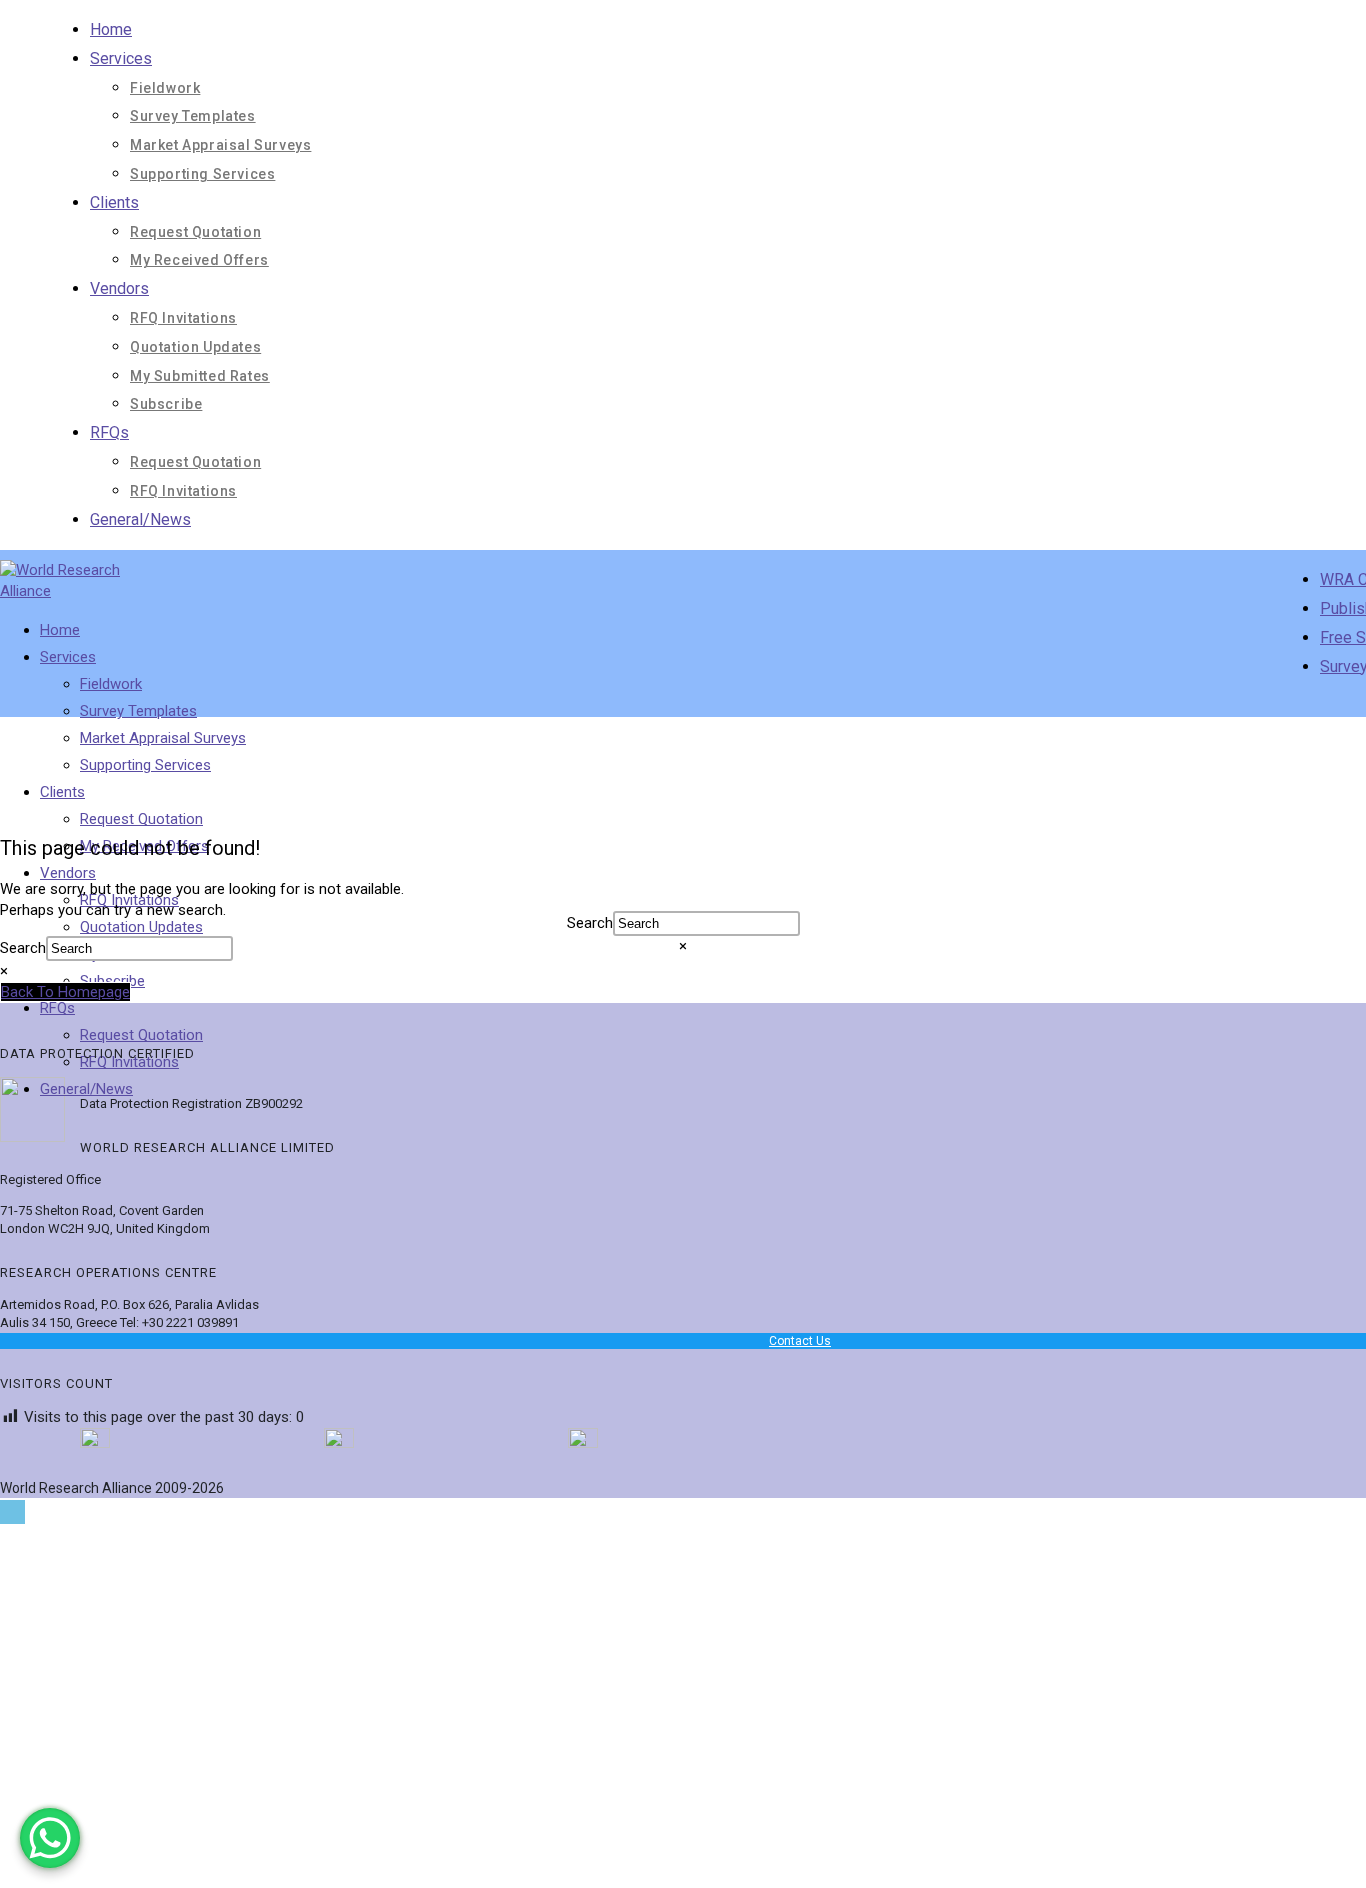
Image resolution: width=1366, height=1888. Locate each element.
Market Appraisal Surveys (220, 145)
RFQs (109, 432)
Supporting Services (202, 174)
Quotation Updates (195, 347)
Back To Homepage (65, 992)
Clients (114, 202)
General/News (140, 519)
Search (590, 923)
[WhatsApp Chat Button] (50, 1838)
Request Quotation (195, 232)
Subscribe (166, 404)
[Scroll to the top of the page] (12, 1512)
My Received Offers (199, 260)
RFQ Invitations (183, 318)
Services (121, 58)
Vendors (119, 288)
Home (111, 29)
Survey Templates (193, 116)
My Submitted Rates (200, 376)
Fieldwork (165, 88)
